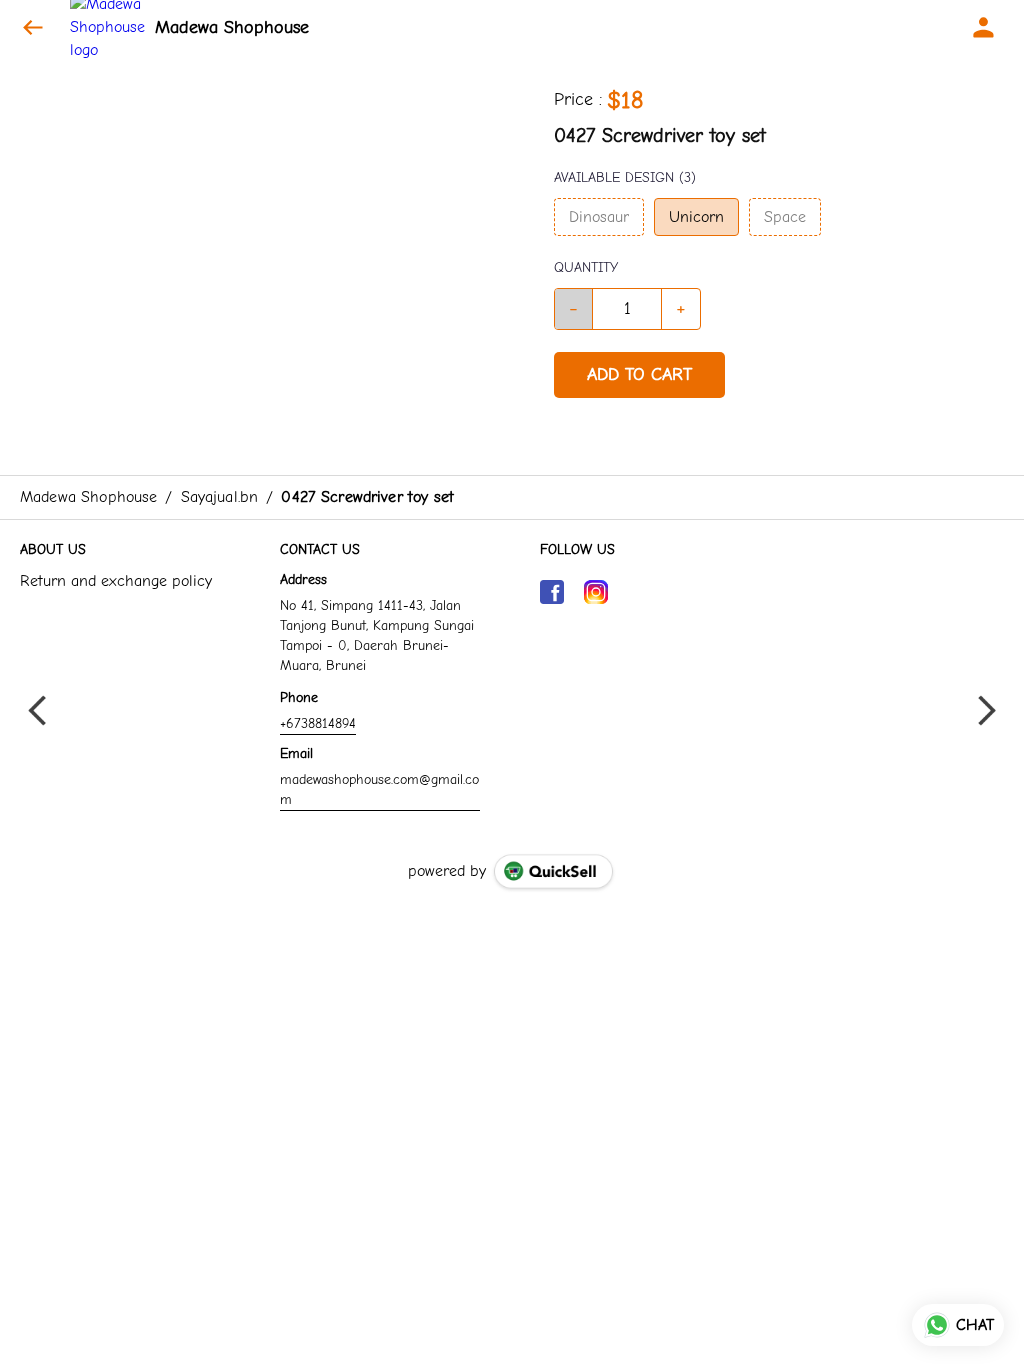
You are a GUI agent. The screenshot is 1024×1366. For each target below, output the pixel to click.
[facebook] (552, 592)
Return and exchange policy (116, 581)
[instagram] (596, 592)
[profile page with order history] (984, 28)
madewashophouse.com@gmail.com (379, 789)
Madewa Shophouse (232, 28)
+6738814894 (318, 723)
